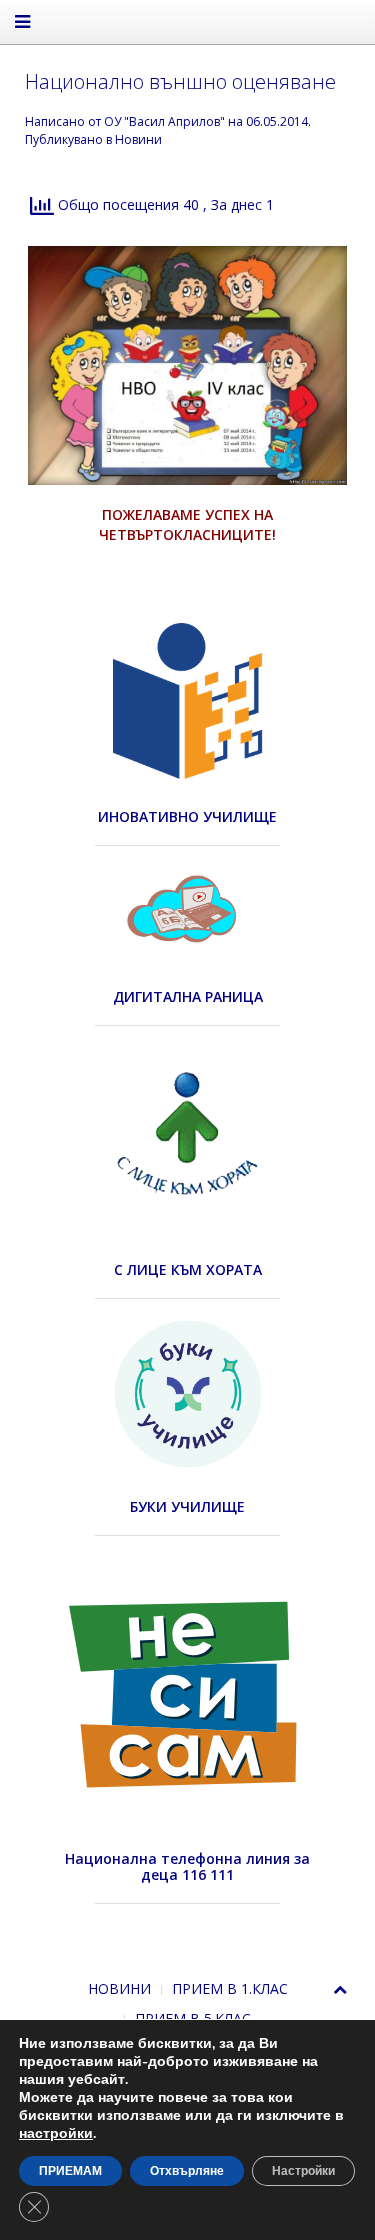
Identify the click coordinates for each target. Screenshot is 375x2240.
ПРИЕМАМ (70, 2171)
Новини (138, 139)
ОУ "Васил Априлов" (164, 121)
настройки (56, 2134)
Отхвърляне (187, 2171)
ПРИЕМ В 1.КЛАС (230, 1988)
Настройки (303, 2171)
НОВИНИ (119, 1988)
